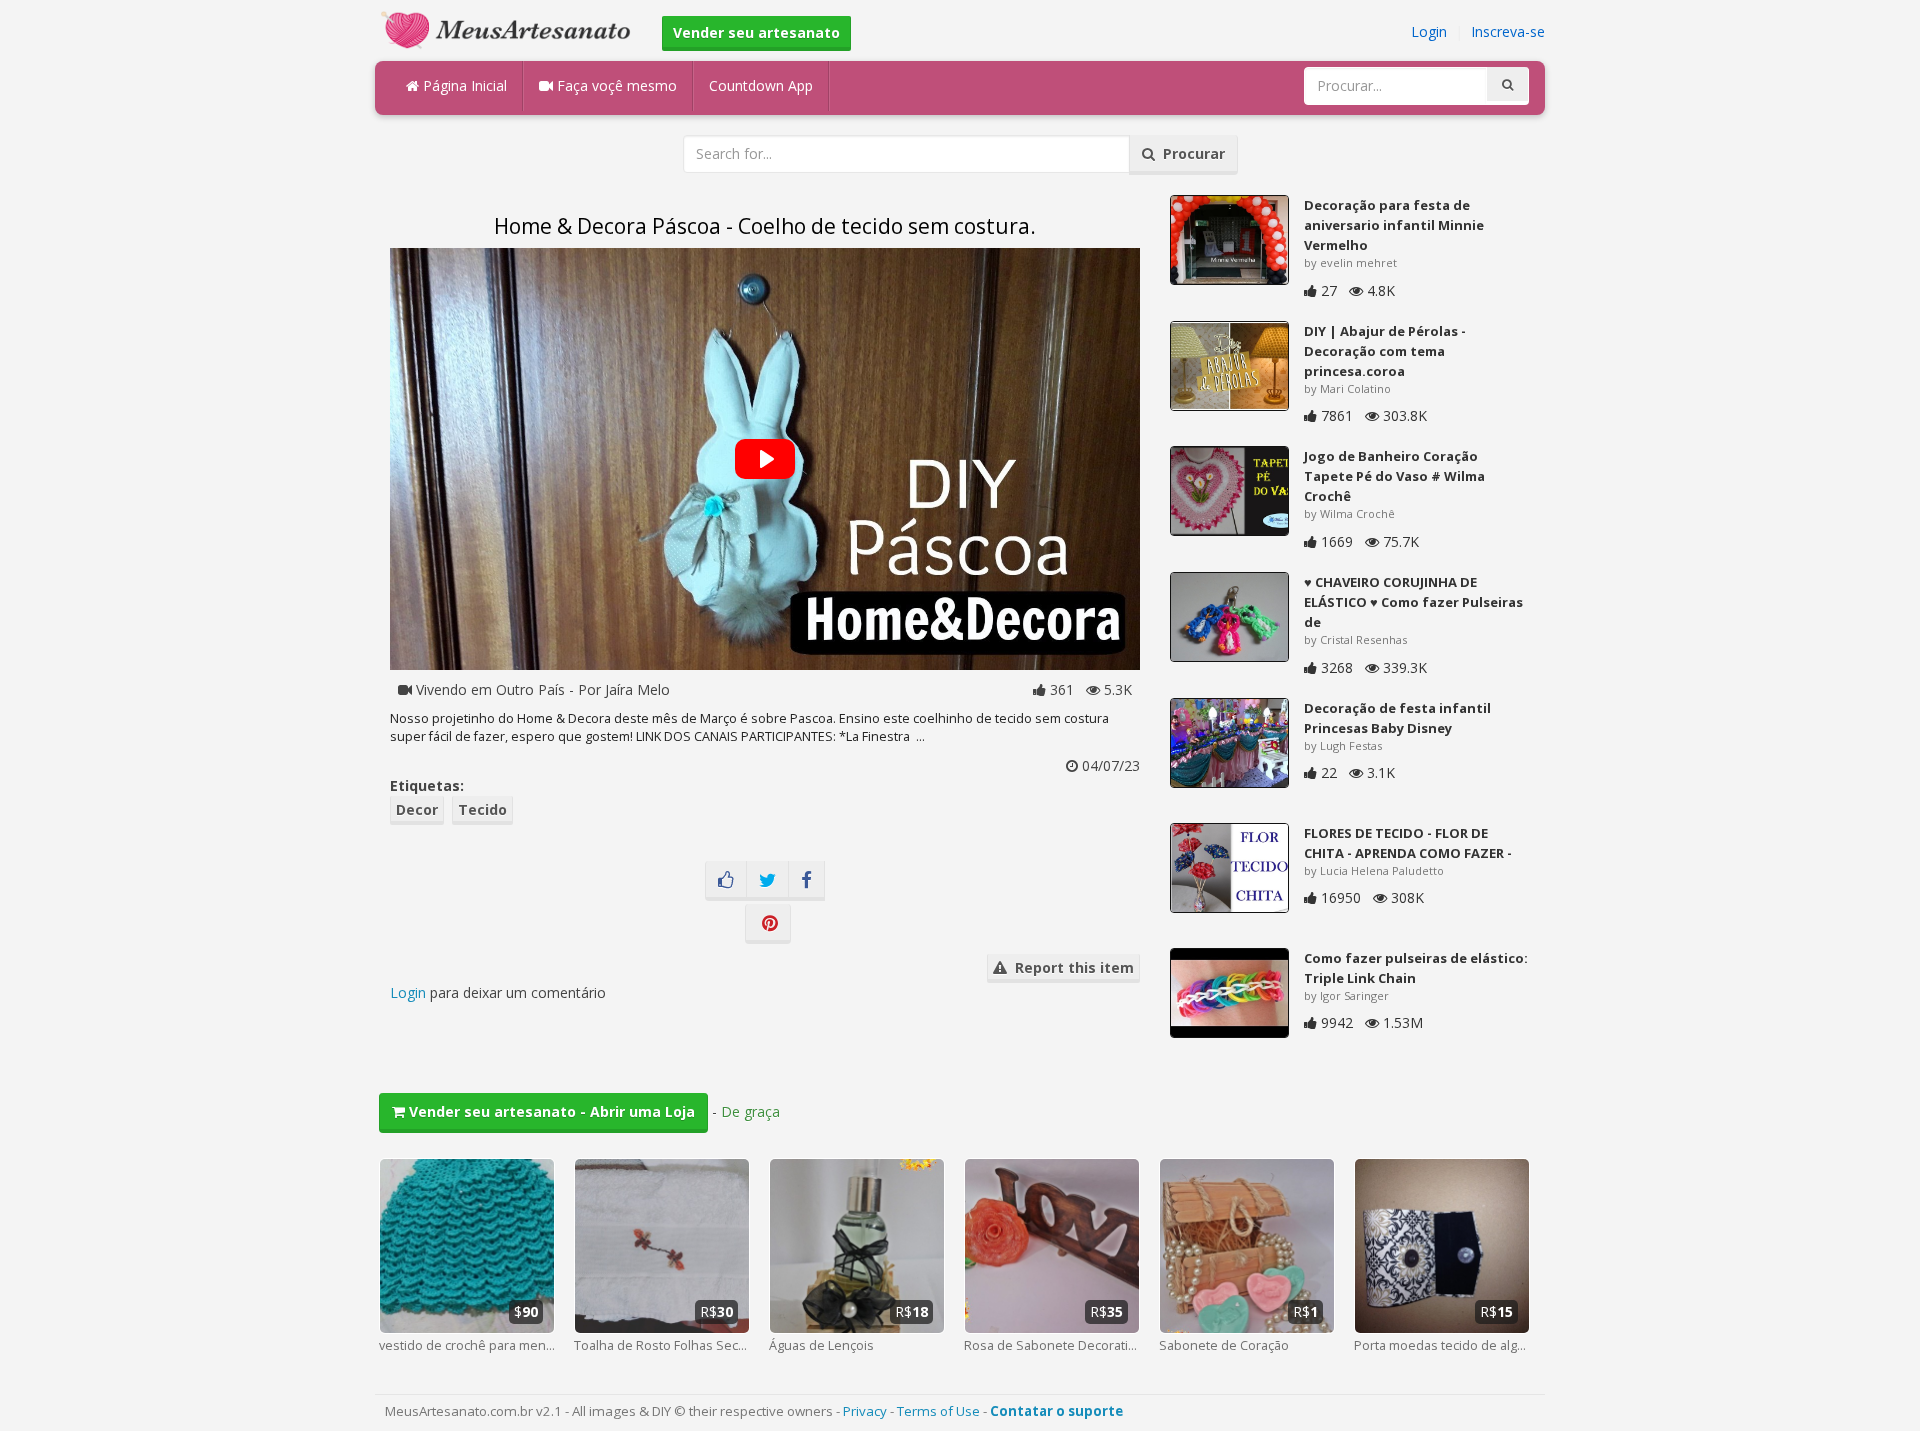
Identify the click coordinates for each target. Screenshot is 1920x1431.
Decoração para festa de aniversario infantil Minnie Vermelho (1394, 225)
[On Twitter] (767, 881)
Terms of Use (938, 1411)
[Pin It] (768, 924)
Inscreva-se (1508, 31)
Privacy (865, 1411)
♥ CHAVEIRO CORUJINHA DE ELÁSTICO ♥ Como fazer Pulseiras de (1413, 602)
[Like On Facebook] (726, 881)
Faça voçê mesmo (615, 85)
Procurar (1190, 153)
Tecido (482, 809)
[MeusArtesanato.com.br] (511, 28)
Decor (417, 809)
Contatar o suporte (1056, 1411)
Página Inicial (463, 85)
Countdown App (761, 85)
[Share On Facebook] (806, 881)
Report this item (1070, 967)
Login (1429, 31)
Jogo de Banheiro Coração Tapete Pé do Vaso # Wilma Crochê (1394, 476)
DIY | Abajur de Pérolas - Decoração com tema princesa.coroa (1385, 351)
